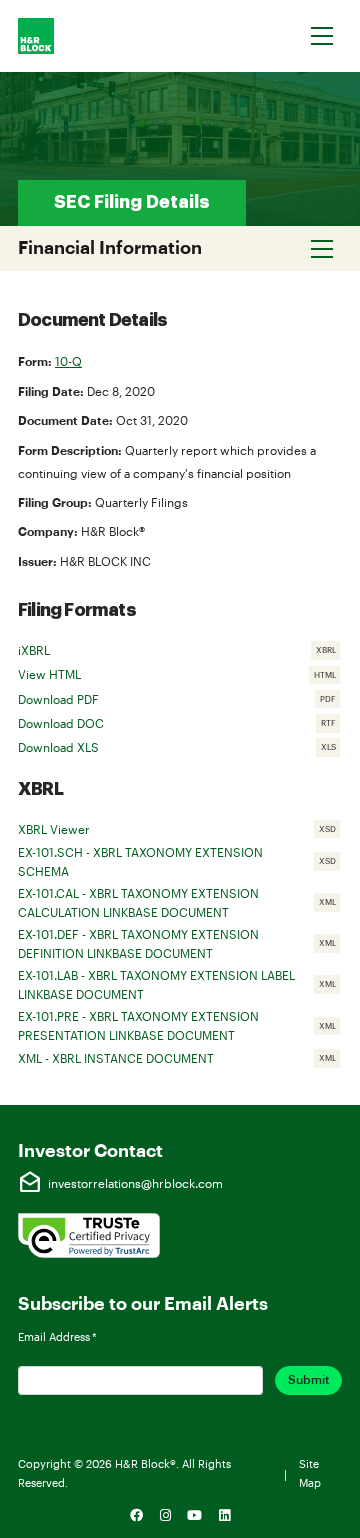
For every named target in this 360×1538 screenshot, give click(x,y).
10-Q (68, 361)
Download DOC (180, 725)
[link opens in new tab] (89, 1234)
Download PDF (180, 701)
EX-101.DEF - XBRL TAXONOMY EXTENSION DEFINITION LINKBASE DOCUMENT (180, 943)
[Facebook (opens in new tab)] (136, 1516)
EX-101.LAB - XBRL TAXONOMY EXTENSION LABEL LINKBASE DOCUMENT (180, 984)
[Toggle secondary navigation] (322, 248)
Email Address (57, 1336)
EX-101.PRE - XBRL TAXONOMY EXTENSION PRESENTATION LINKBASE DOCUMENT (180, 1025)
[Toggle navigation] (322, 36)
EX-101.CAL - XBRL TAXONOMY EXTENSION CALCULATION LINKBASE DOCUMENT (180, 902)
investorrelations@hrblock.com (120, 1183)
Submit (308, 1380)
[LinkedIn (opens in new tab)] (225, 1516)
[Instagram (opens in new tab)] (165, 1516)
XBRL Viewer (180, 831)
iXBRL (180, 652)
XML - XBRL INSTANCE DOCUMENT (180, 1060)
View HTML (180, 676)
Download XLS (180, 749)
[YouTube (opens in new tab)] (195, 1516)
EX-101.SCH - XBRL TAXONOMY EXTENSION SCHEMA (180, 861)
